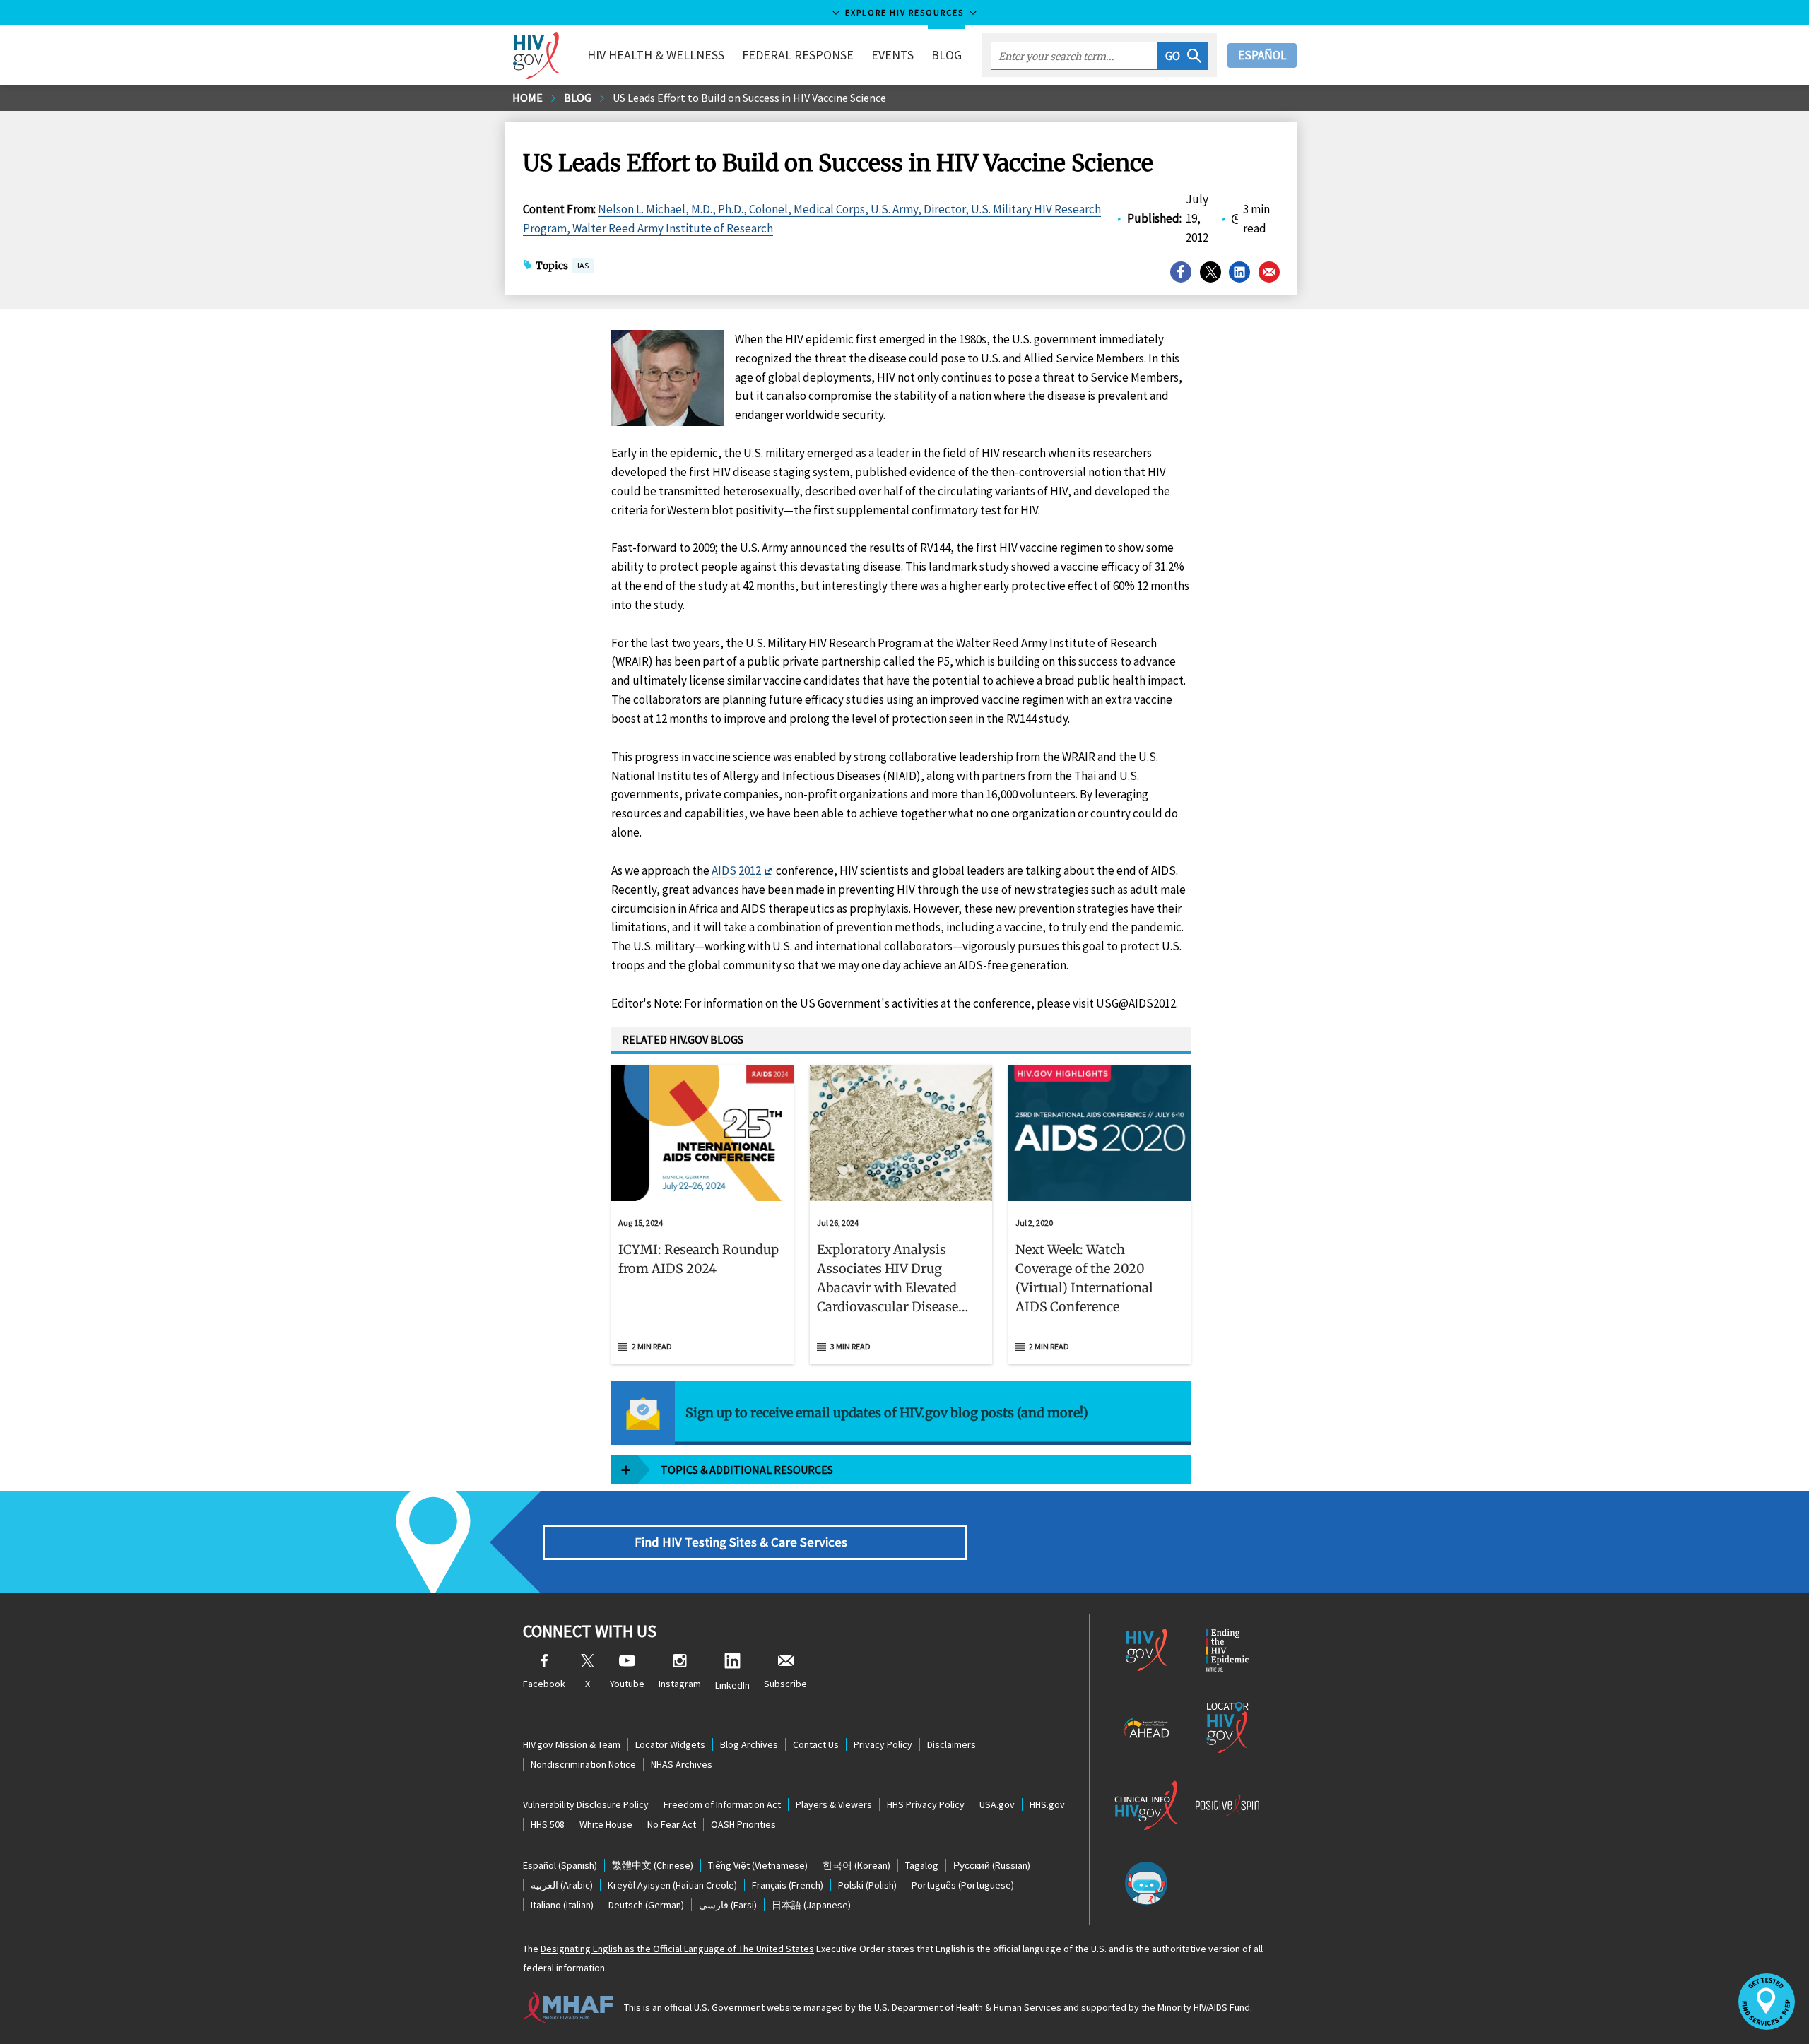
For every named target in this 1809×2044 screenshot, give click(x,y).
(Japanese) (811, 1905)
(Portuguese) (963, 1885)
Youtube (627, 1684)
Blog (947, 55)
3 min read (850, 1346)
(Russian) (992, 1865)
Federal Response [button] (798, 55)
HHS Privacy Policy (926, 1804)
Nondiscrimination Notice (583, 1764)
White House (606, 1824)
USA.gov (997, 1804)
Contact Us (816, 1744)
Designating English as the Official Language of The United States (677, 1949)
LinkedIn (732, 1685)
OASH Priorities (743, 1824)
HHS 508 (548, 1824)
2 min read (652, 1346)
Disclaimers (951, 1744)
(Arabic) (562, 1885)
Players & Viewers (834, 1804)
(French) (788, 1885)
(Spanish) (560, 1865)
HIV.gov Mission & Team (572, 1744)
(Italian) (562, 1905)
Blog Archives (749, 1744)
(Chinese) (653, 1865)
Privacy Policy (883, 1744)
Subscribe (785, 1684)
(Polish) (867, 1885)
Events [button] (892, 55)
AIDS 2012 (736, 870)
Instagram (680, 1684)
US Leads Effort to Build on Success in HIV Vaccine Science (749, 98)
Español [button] (1262, 55)
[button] (1183, 56)
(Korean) (856, 1865)
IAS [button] (583, 265)
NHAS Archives (682, 1764)
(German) (646, 1905)
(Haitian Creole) (672, 1885)
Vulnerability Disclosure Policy (586, 1804)
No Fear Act (672, 1824)
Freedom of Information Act (722, 1804)
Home (528, 98)
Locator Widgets (670, 1744)
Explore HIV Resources (904, 12)
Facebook (544, 1684)
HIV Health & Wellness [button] (656, 55)
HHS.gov (1047, 1804)
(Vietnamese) (758, 1865)
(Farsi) (728, 1905)
